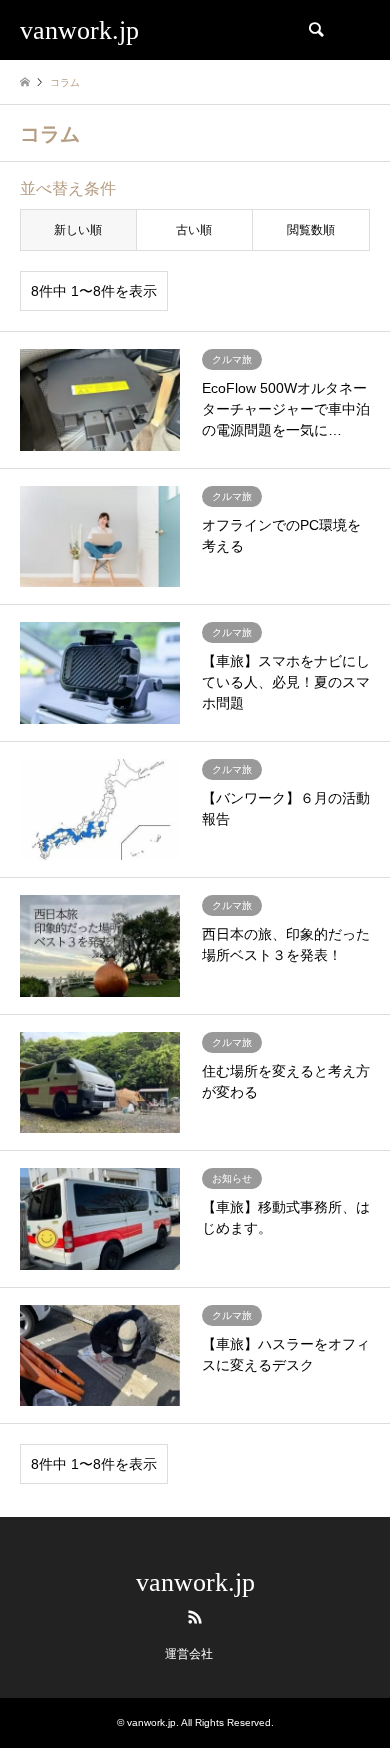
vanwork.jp (195, 1582)
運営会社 (189, 1654)
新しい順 (78, 230)
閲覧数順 (311, 230)
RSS (195, 1617)
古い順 (194, 230)
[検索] (315, 30)
